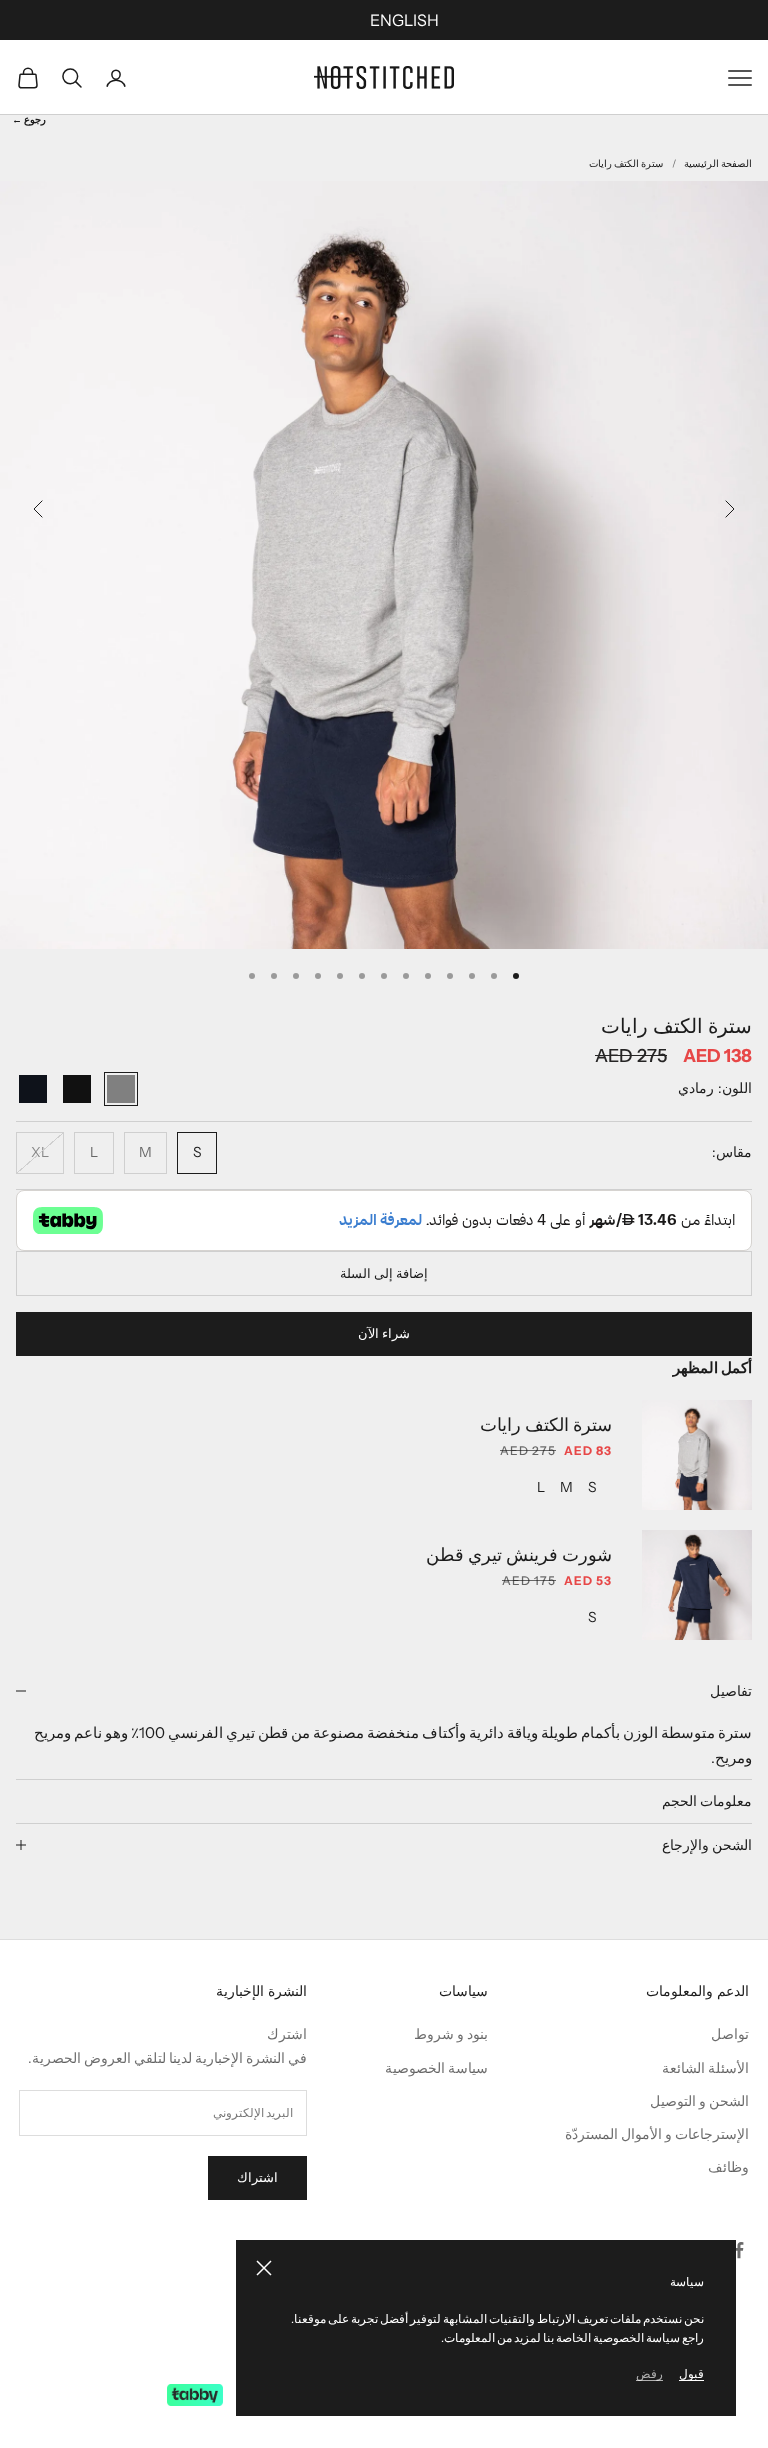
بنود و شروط (451, 2034)
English (404, 20)
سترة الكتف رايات (626, 163)
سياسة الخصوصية (436, 2068)
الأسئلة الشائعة (705, 2068)
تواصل (730, 2034)
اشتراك (257, 2177)
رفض (649, 2373)
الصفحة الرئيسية (718, 163)
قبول (691, 2373)
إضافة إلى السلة (384, 1273)
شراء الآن (384, 1333)
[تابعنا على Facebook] (739, 2250)
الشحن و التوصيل (699, 2101)
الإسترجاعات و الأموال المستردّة (657, 2134)
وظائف (728, 2167)
